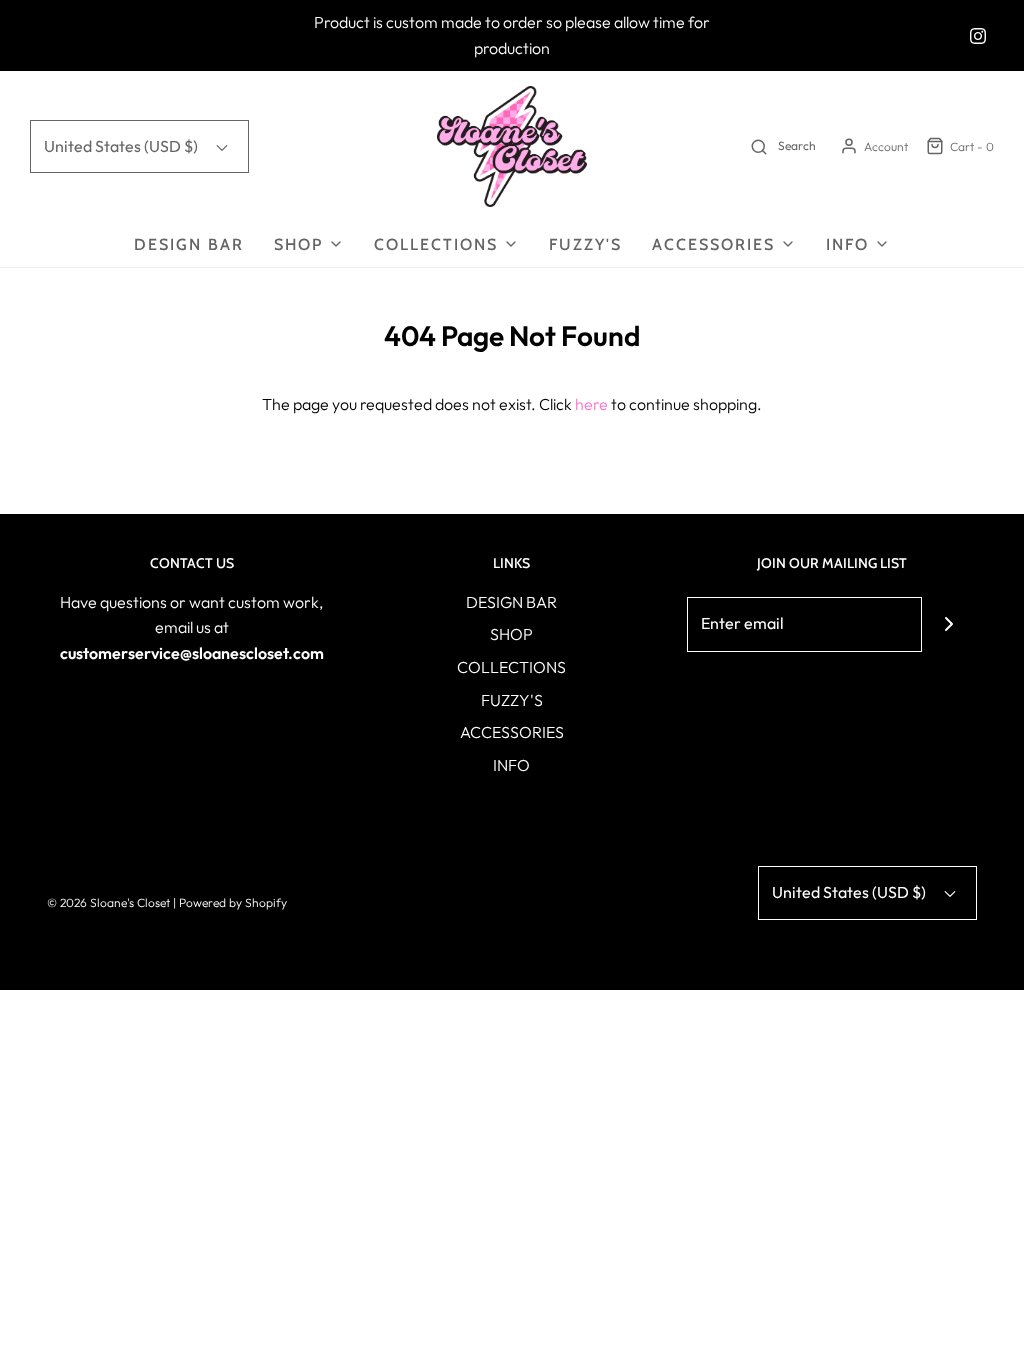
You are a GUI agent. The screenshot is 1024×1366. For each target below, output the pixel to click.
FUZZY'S (585, 244)
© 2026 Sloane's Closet (108, 902)
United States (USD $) (122, 146)
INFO (511, 765)
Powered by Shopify (233, 902)
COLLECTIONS (511, 667)
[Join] (949, 624)
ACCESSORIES (512, 732)
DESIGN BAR (189, 244)
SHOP (511, 634)
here (591, 404)
